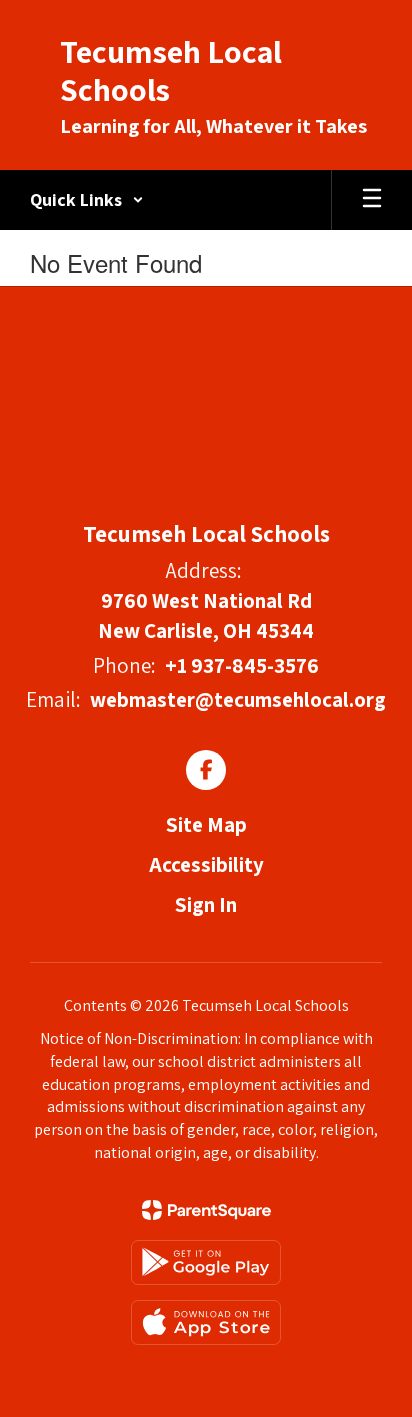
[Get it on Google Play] (206, 1262)
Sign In (206, 904)
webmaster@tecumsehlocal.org (238, 699)
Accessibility (206, 864)
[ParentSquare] (206, 1210)
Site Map (206, 824)
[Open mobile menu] (372, 200)
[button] (87, 200)
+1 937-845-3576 (242, 665)
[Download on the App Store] (206, 1322)
